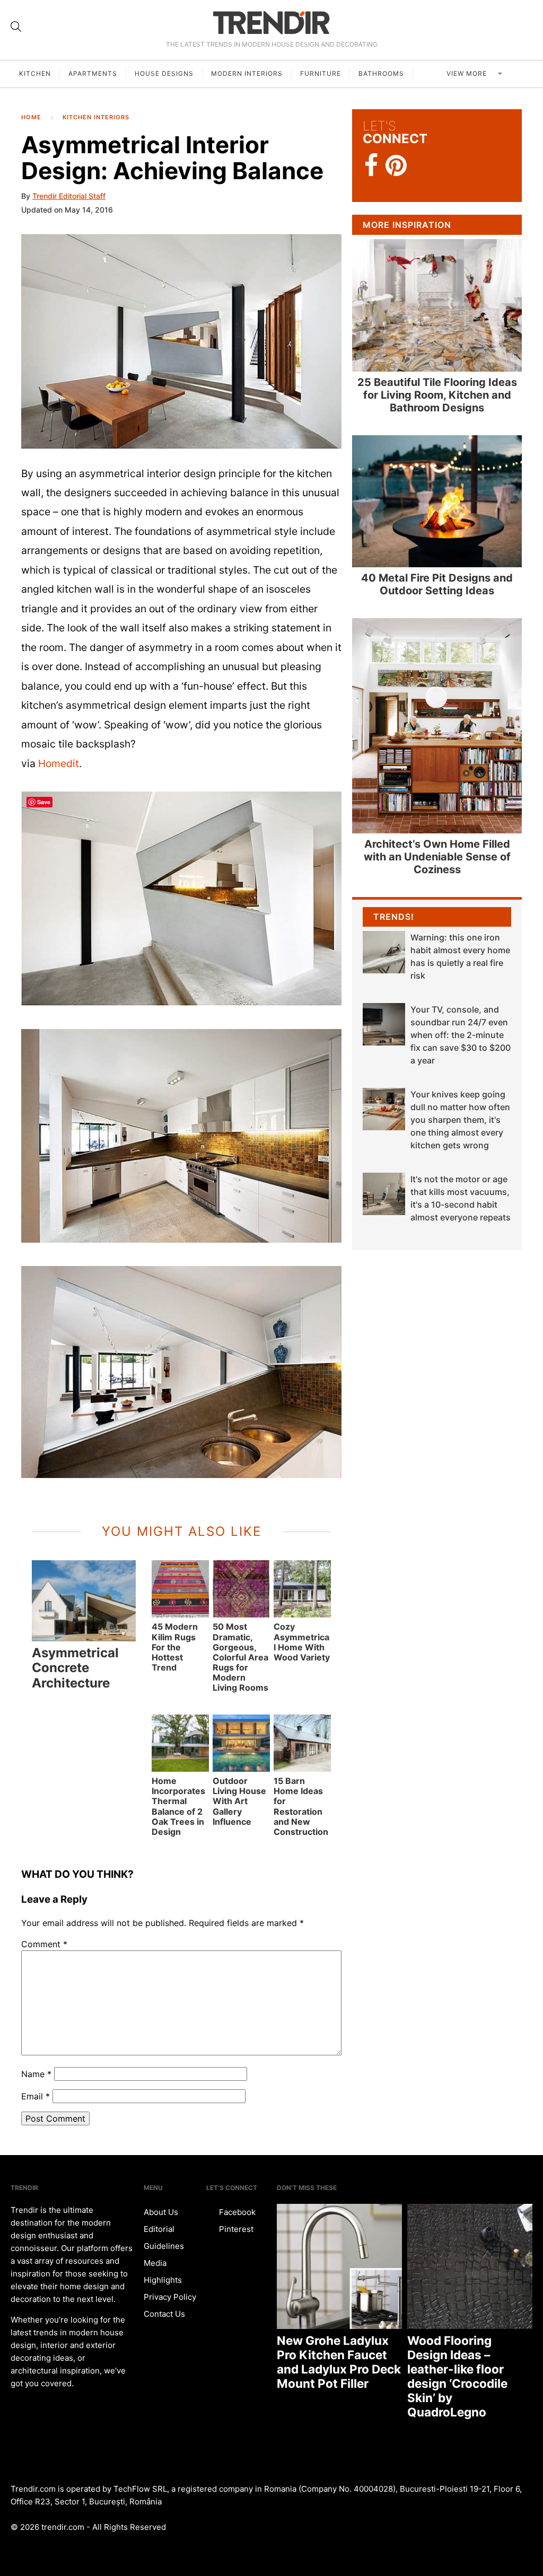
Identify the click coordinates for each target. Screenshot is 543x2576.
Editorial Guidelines (164, 2237)
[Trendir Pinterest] (396, 166)
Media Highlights (163, 2271)
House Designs (164, 73)
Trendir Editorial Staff (69, 196)
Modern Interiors (247, 73)
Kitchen (35, 73)
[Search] (16, 27)
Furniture (321, 73)
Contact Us (164, 2314)
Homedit (59, 763)
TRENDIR (271, 23)
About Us (161, 2212)
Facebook (236, 2212)
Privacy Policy (170, 2297)
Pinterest (235, 2229)
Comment (44, 1944)
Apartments (93, 73)
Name (36, 2074)
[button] (181, 341)
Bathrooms (381, 73)
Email (36, 2096)
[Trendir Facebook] (371, 166)
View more (468, 73)
